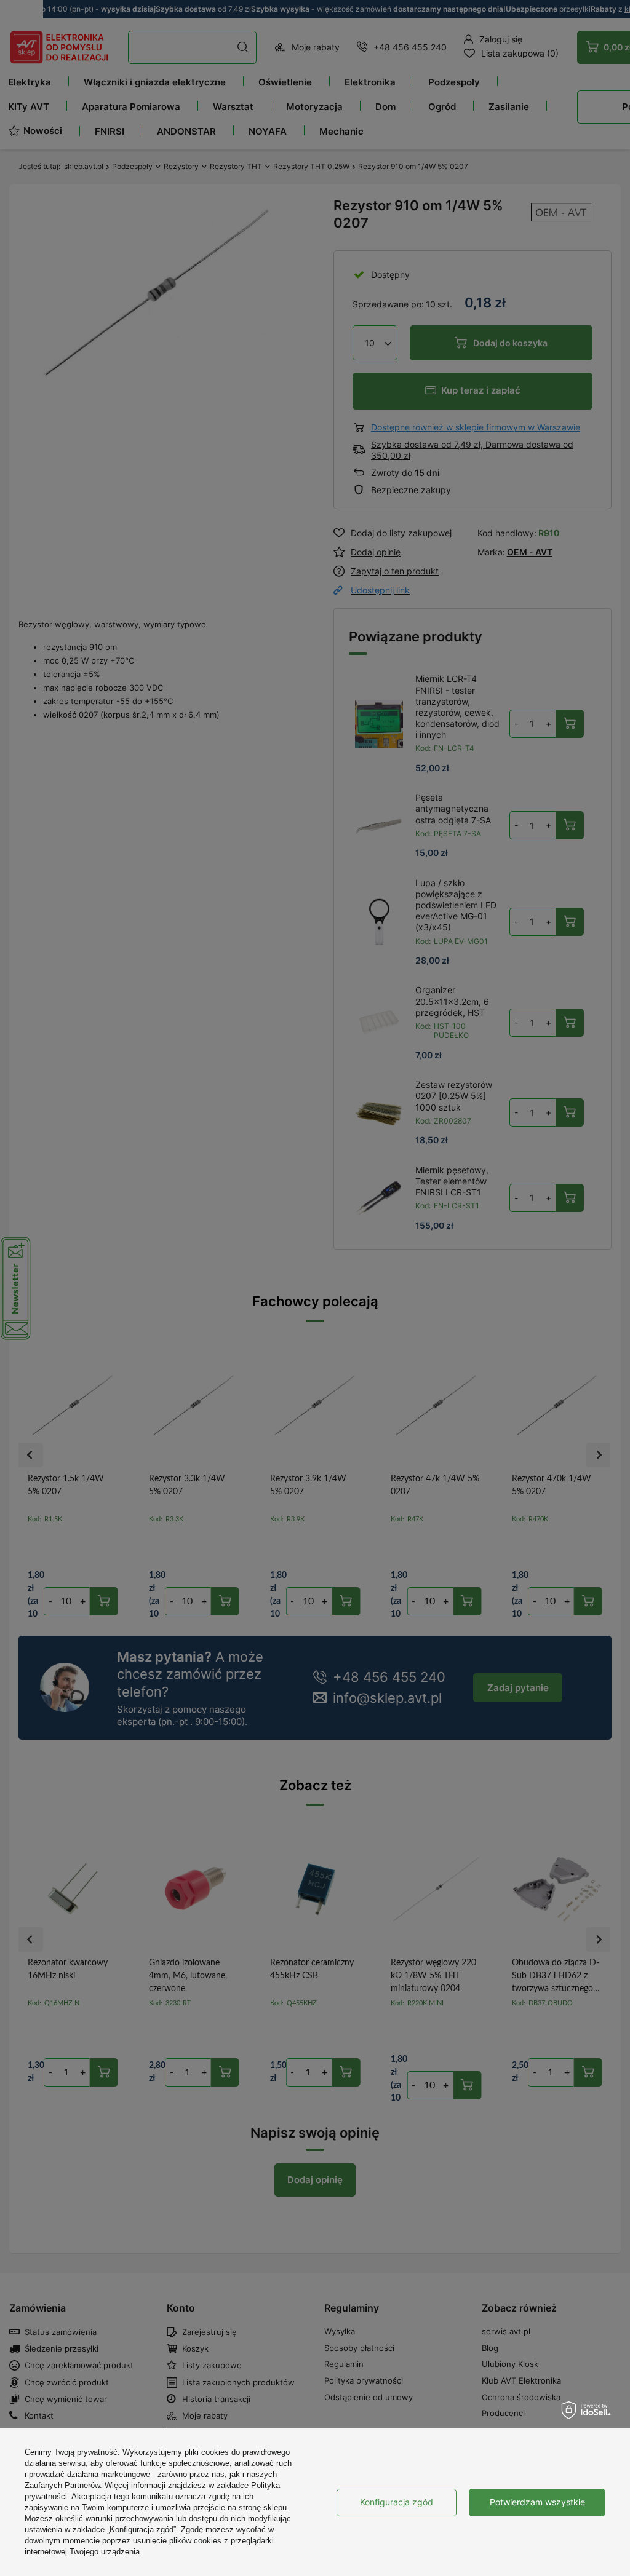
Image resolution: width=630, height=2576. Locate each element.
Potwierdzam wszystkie (537, 2502)
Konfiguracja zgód (397, 2502)
